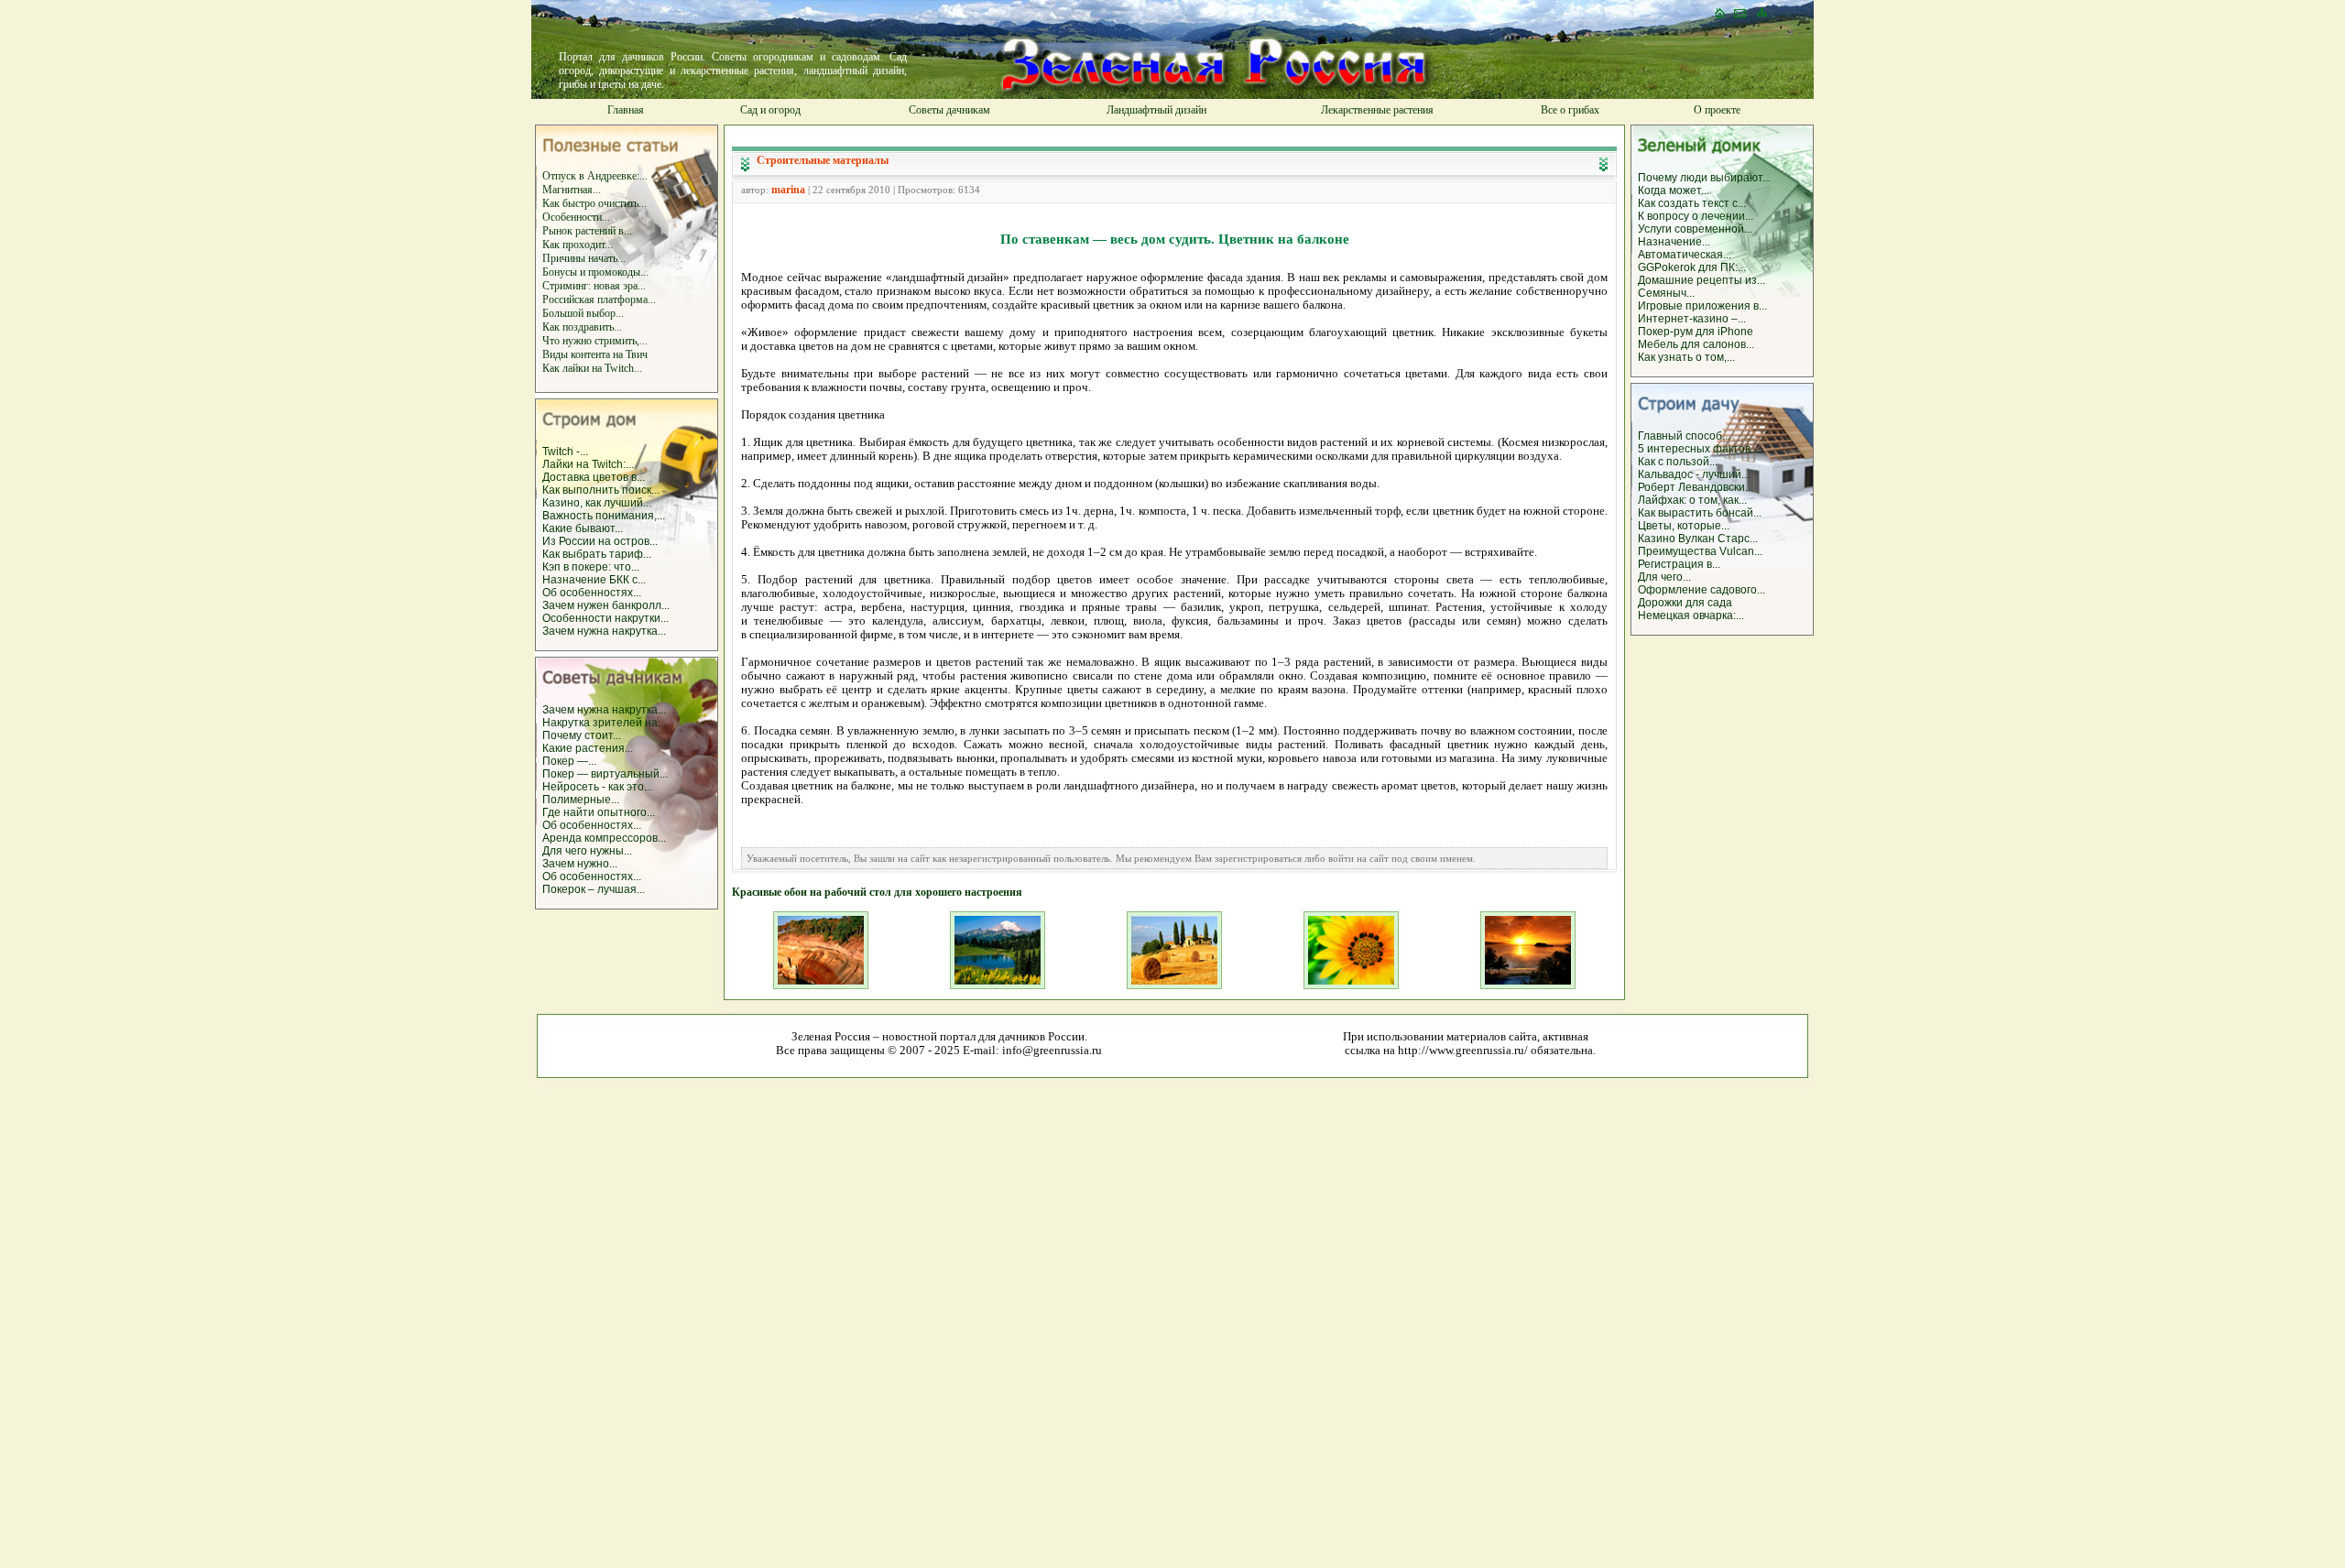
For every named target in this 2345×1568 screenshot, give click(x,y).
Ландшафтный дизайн (1156, 110)
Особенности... (576, 217)
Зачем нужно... (580, 864)
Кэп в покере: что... (591, 567)
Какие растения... (588, 748)
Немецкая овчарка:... (1691, 615)
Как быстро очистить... (594, 203)
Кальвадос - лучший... (1694, 474)
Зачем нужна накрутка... (604, 631)
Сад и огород (770, 110)
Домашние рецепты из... (1701, 280)
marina (788, 190)
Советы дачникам (949, 110)
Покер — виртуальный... (605, 774)
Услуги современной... (1695, 229)
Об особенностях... (592, 593)
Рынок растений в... (587, 231)
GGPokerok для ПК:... (1692, 267)
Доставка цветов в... (594, 477)
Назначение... (1674, 242)
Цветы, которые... (1684, 526)
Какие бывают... (583, 528)
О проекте (1717, 110)
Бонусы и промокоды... (595, 272)
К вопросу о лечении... (1696, 216)
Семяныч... (1666, 293)
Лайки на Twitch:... (588, 464)
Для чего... (1664, 577)
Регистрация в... (1679, 564)
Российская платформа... (599, 299)
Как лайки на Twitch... (592, 368)
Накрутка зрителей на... (604, 723)
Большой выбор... (583, 313)
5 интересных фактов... (1698, 449)
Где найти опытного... (599, 812)
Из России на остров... (600, 541)
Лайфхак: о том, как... (1692, 500)
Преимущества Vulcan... (1700, 551)
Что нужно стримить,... (595, 341)
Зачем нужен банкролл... (606, 605)
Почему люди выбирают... (1704, 178)
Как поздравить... (582, 327)
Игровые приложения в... (1702, 306)
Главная (626, 110)
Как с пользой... (1678, 462)
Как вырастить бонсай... (1700, 513)
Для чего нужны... (587, 851)
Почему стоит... (582, 735)
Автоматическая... (1685, 255)
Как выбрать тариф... (597, 554)
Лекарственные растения (1377, 110)
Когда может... (1674, 191)
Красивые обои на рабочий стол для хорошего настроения (877, 892)
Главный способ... (1684, 436)
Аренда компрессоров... (604, 838)
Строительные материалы (823, 160)
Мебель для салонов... (1696, 344)
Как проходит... (578, 245)
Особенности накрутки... (605, 618)
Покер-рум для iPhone (1696, 332)
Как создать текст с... (1692, 203)
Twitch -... (565, 452)
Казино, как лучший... (597, 503)
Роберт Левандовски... (1696, 487)
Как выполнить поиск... (601, 490)
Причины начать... (584, 258)
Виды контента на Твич (595, 354)
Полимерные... (581, 800)
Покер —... (569, 761)
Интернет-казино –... (1692, 319)
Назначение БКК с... (594, 580)
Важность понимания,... (604, 516)
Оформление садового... (1701, 590)
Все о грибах (1570, 110)
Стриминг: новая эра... (594, 286)
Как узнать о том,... (1686, 357)
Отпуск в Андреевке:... (595, 176)
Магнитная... (572, 190)
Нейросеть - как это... (597, 787)
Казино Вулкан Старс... (1698, 539)
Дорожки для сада (1685, 603)
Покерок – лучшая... (594, 889)
